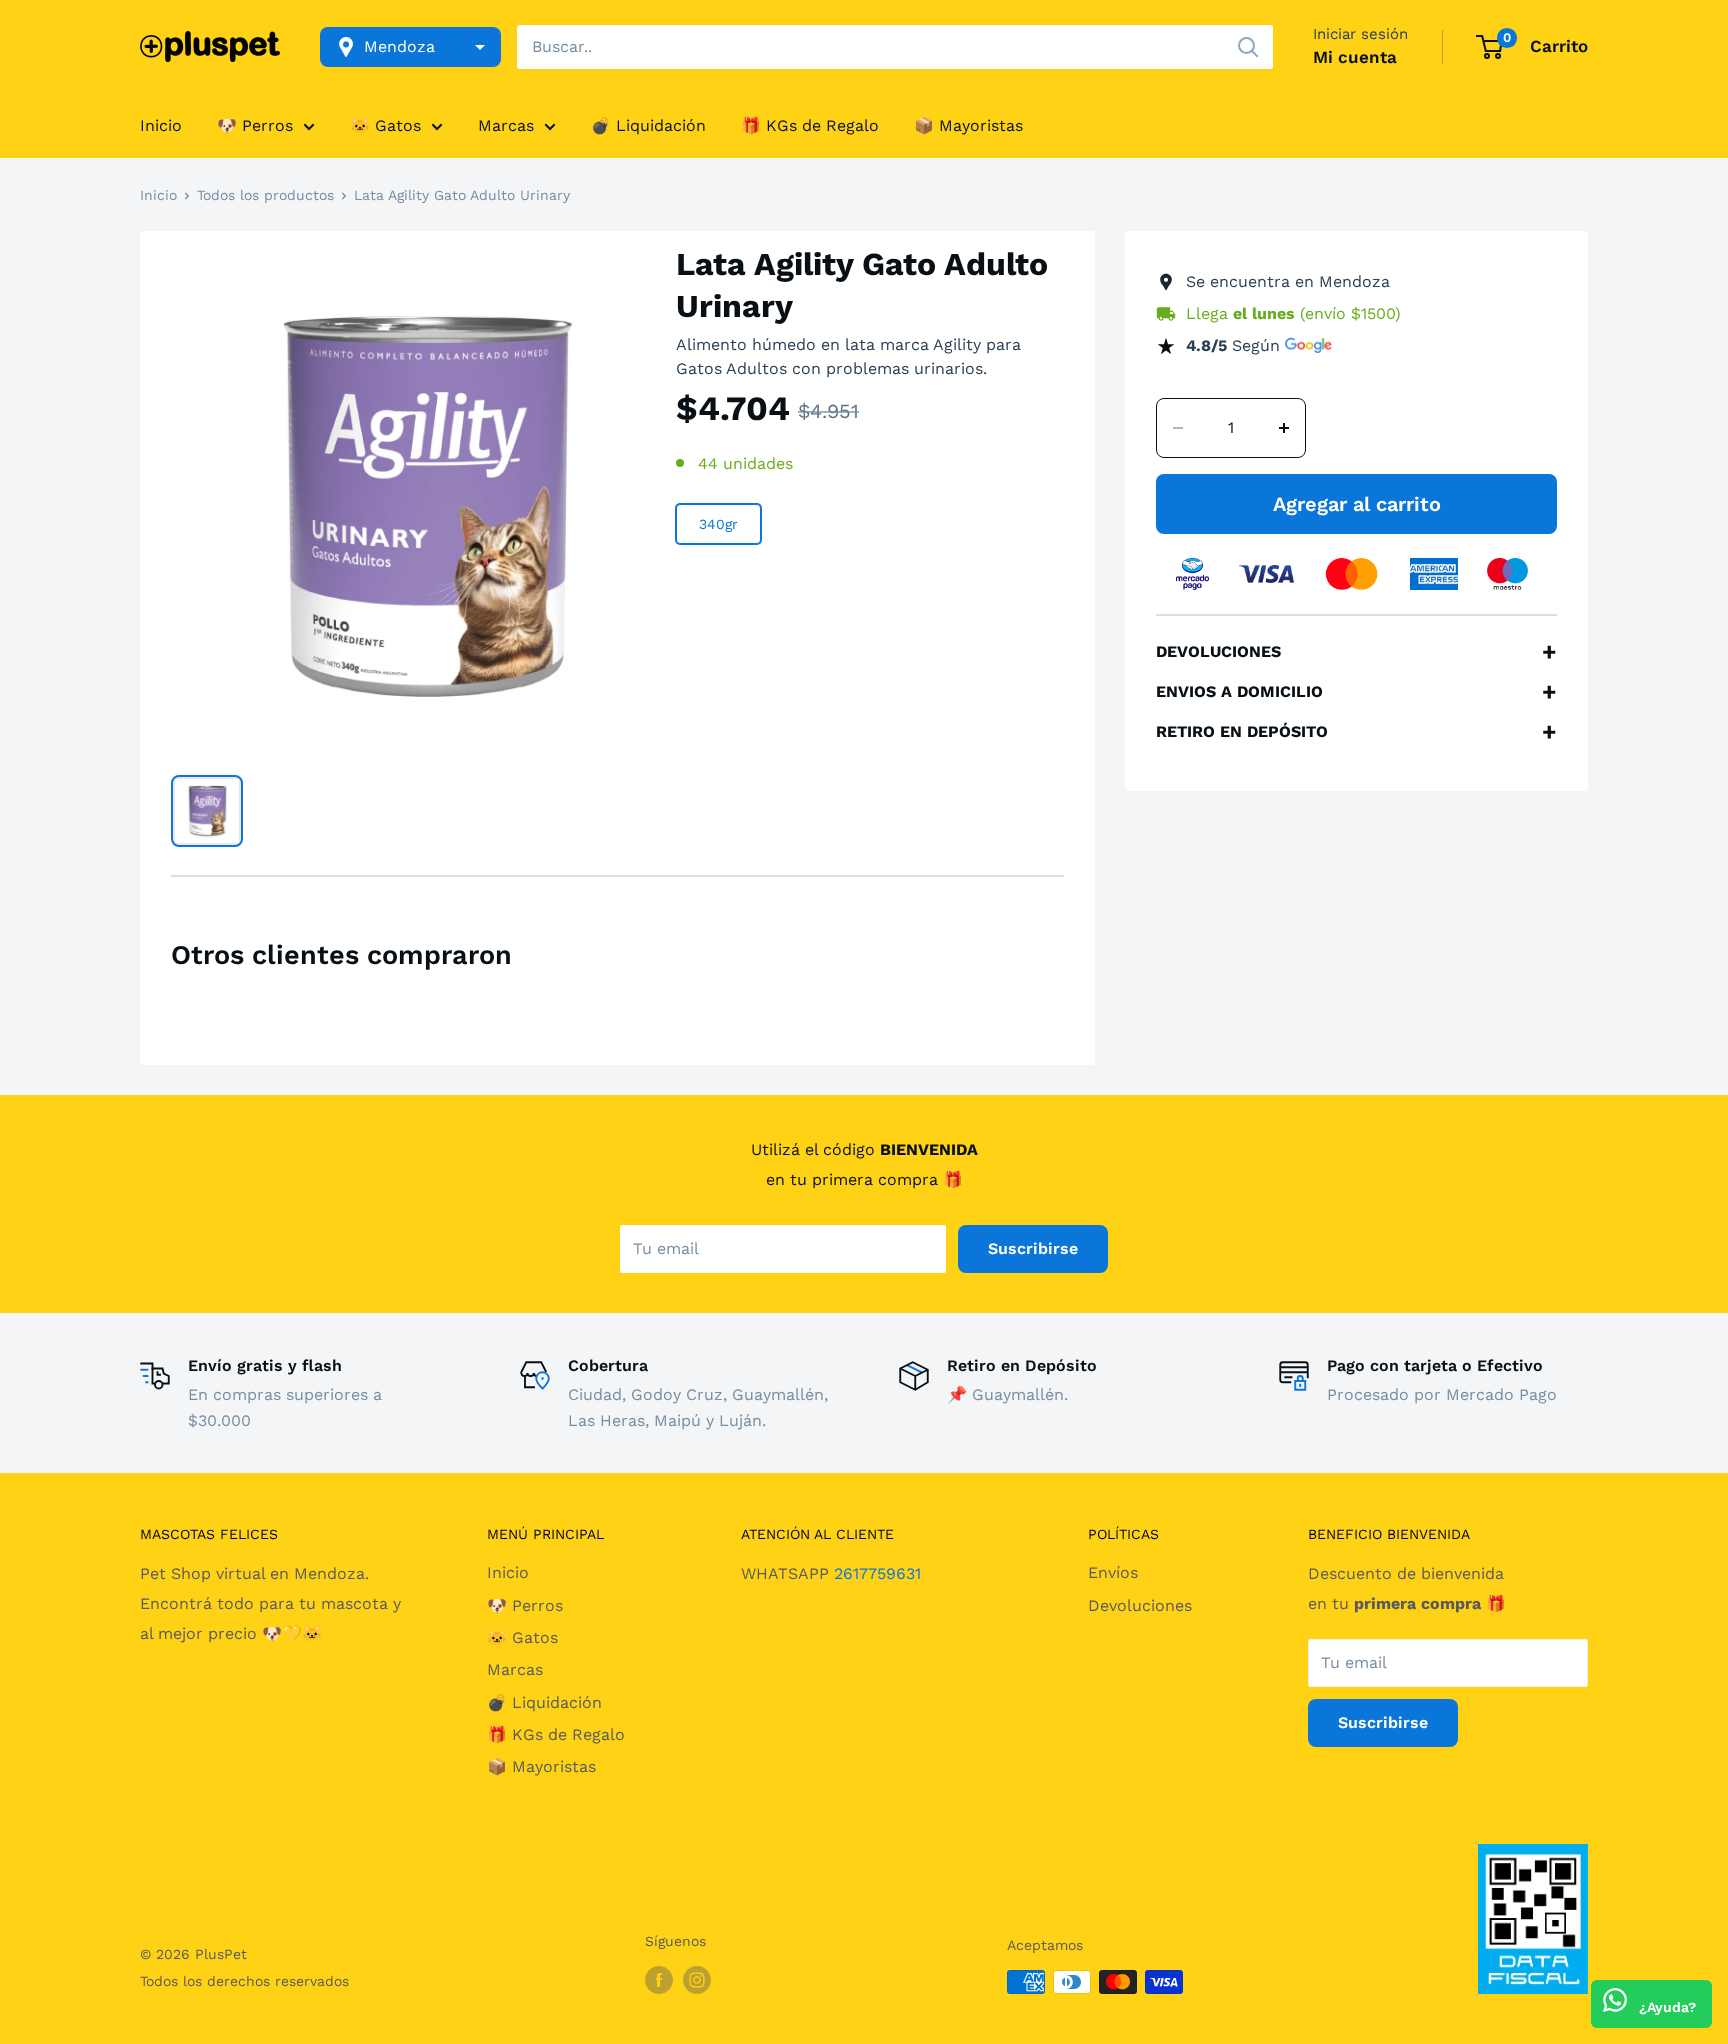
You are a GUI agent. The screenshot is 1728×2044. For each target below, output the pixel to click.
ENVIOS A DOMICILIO (1356, 692)
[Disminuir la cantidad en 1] (1178, 428)
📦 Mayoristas (968, 125)
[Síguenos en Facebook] (659, 1979)
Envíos (1113, 1572)
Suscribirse (1033, 1248)
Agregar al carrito (1357, 504)
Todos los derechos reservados (244, 1981)
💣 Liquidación (648, 125)
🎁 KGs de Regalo (810, 125)
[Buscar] (1248, 47)
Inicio (161, 125)
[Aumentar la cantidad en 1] (1284, 428)
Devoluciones (1140, 1605)
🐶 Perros (255, 125)
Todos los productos (265, 195)
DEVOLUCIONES (1356, 652)
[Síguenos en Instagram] (697, 1979)
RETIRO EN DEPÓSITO (1356, 732)
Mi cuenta (1355, 57)
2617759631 (877, 1573)
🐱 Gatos (385, 125)
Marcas (506, 125)
